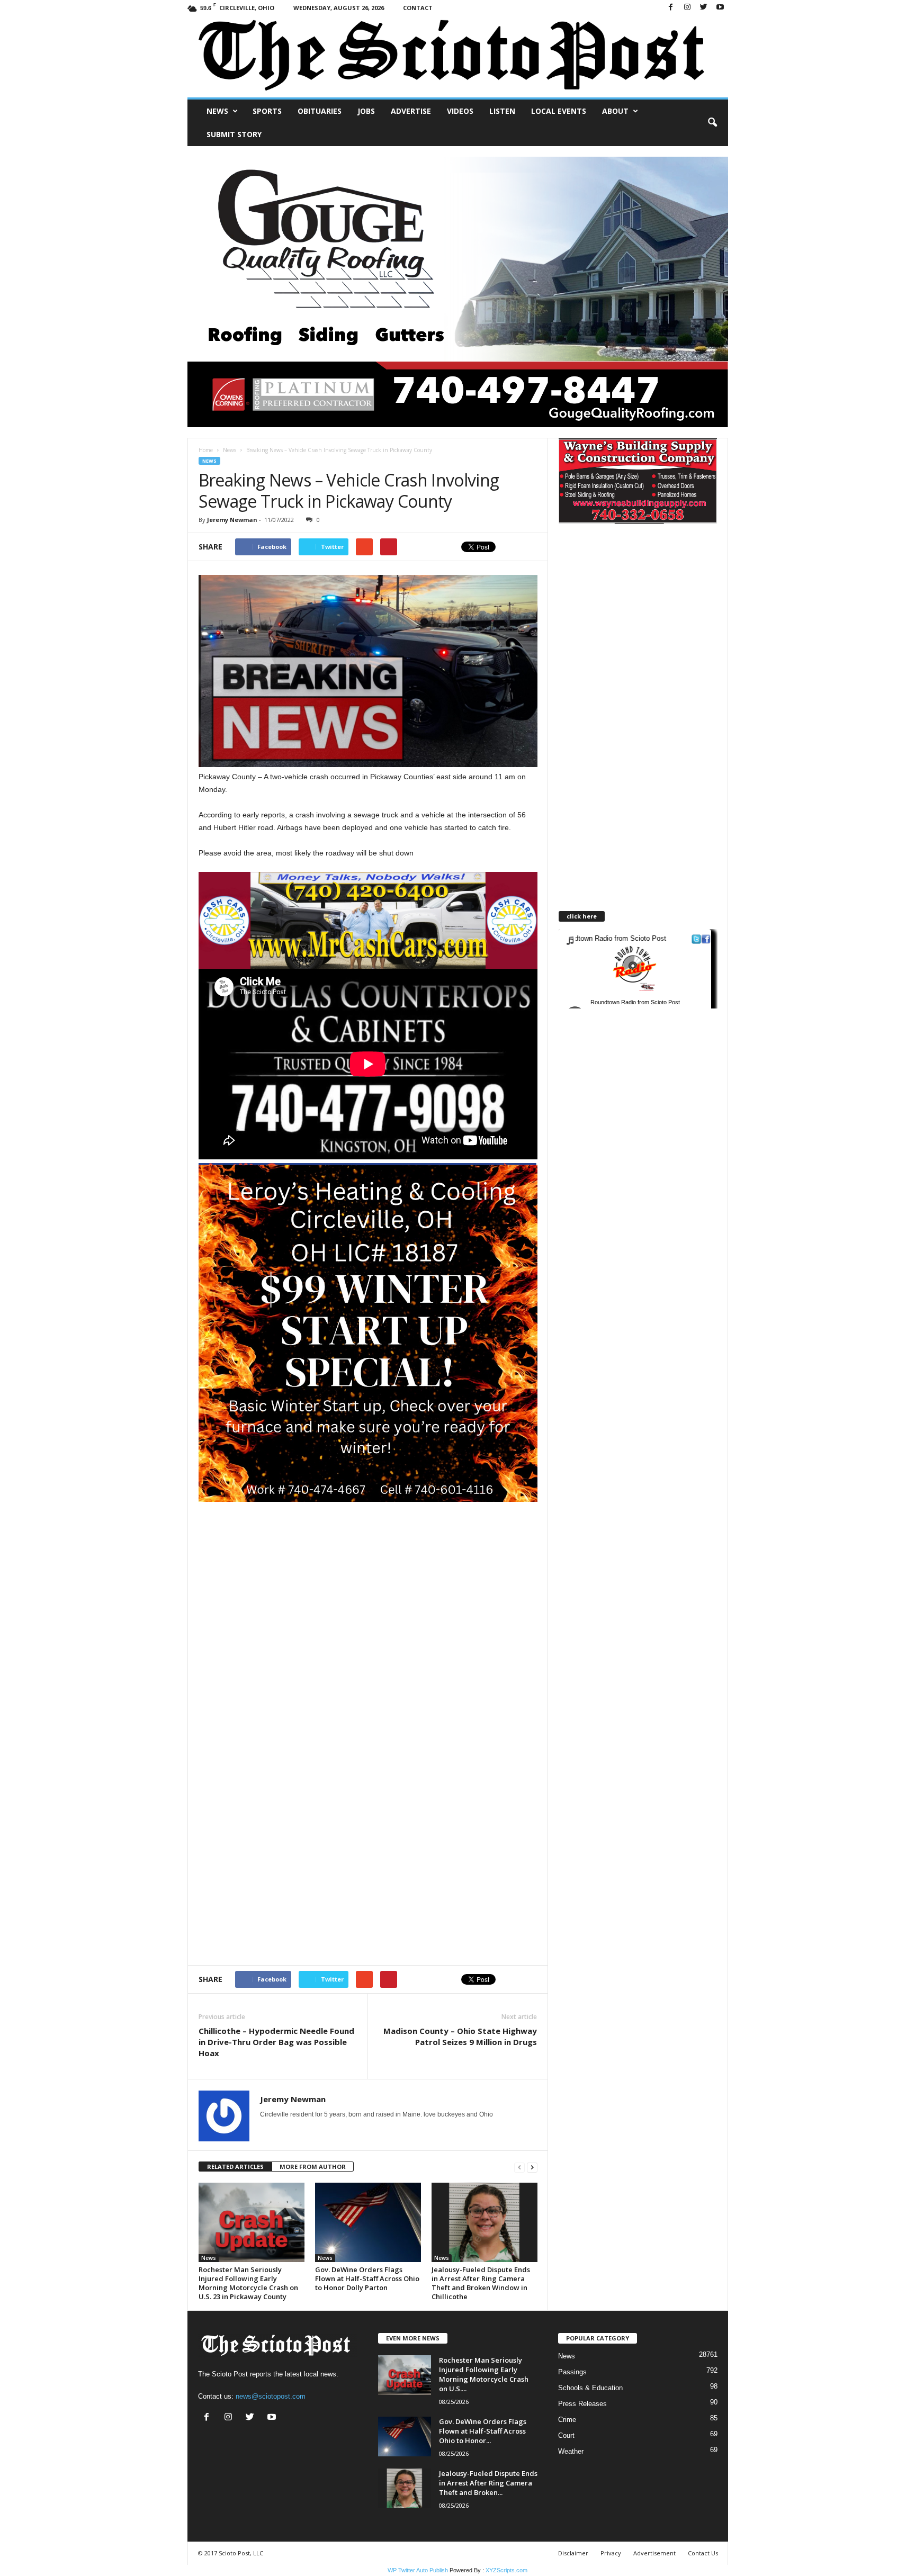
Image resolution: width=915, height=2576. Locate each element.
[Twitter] (704, 8)
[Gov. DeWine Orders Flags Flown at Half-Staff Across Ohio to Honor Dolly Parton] (368, 2222)
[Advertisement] (368, 1576)
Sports (267, 111)
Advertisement (654, 2553)
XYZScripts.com (506, 2570)
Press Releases (582, 2404)
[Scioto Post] (458, 56)
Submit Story (234, 134)
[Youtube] (720, 8)
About (615, 111)
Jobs (366, 111)
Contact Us (703, 2553)
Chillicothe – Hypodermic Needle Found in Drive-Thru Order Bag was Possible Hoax (276, 2042)
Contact (418, 8)
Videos (460, 111)
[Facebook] (671, 8)
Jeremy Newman (232, 520)
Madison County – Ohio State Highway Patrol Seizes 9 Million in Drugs (460, 2036)
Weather (571, 2451)
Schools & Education (590, 2388)
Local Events (559, 111)
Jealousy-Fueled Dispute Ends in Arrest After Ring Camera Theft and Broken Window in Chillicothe (481, 2283)
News (217, 111)
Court (566, 2435)
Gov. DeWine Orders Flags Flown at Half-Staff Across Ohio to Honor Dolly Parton (367, 2278)
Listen (502, 111)
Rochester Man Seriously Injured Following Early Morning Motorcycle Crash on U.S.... (484, 2374)
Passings (572, 2372)
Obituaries (320, 111)
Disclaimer (573, 2553)
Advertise (411, 111)
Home (206, 450)
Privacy (611, 2553)
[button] (712, 123)
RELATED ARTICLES (235, 2167)
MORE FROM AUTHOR (313, 2167)
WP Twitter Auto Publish (418, 2570)
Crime (567, 2420)
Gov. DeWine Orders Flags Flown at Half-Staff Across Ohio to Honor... (483, 2431)
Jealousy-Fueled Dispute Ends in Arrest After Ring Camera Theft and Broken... (488, 2483)
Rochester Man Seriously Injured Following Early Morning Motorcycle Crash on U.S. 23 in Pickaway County (248, 2283)
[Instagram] (687, 8)
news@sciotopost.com (271, 2396)
